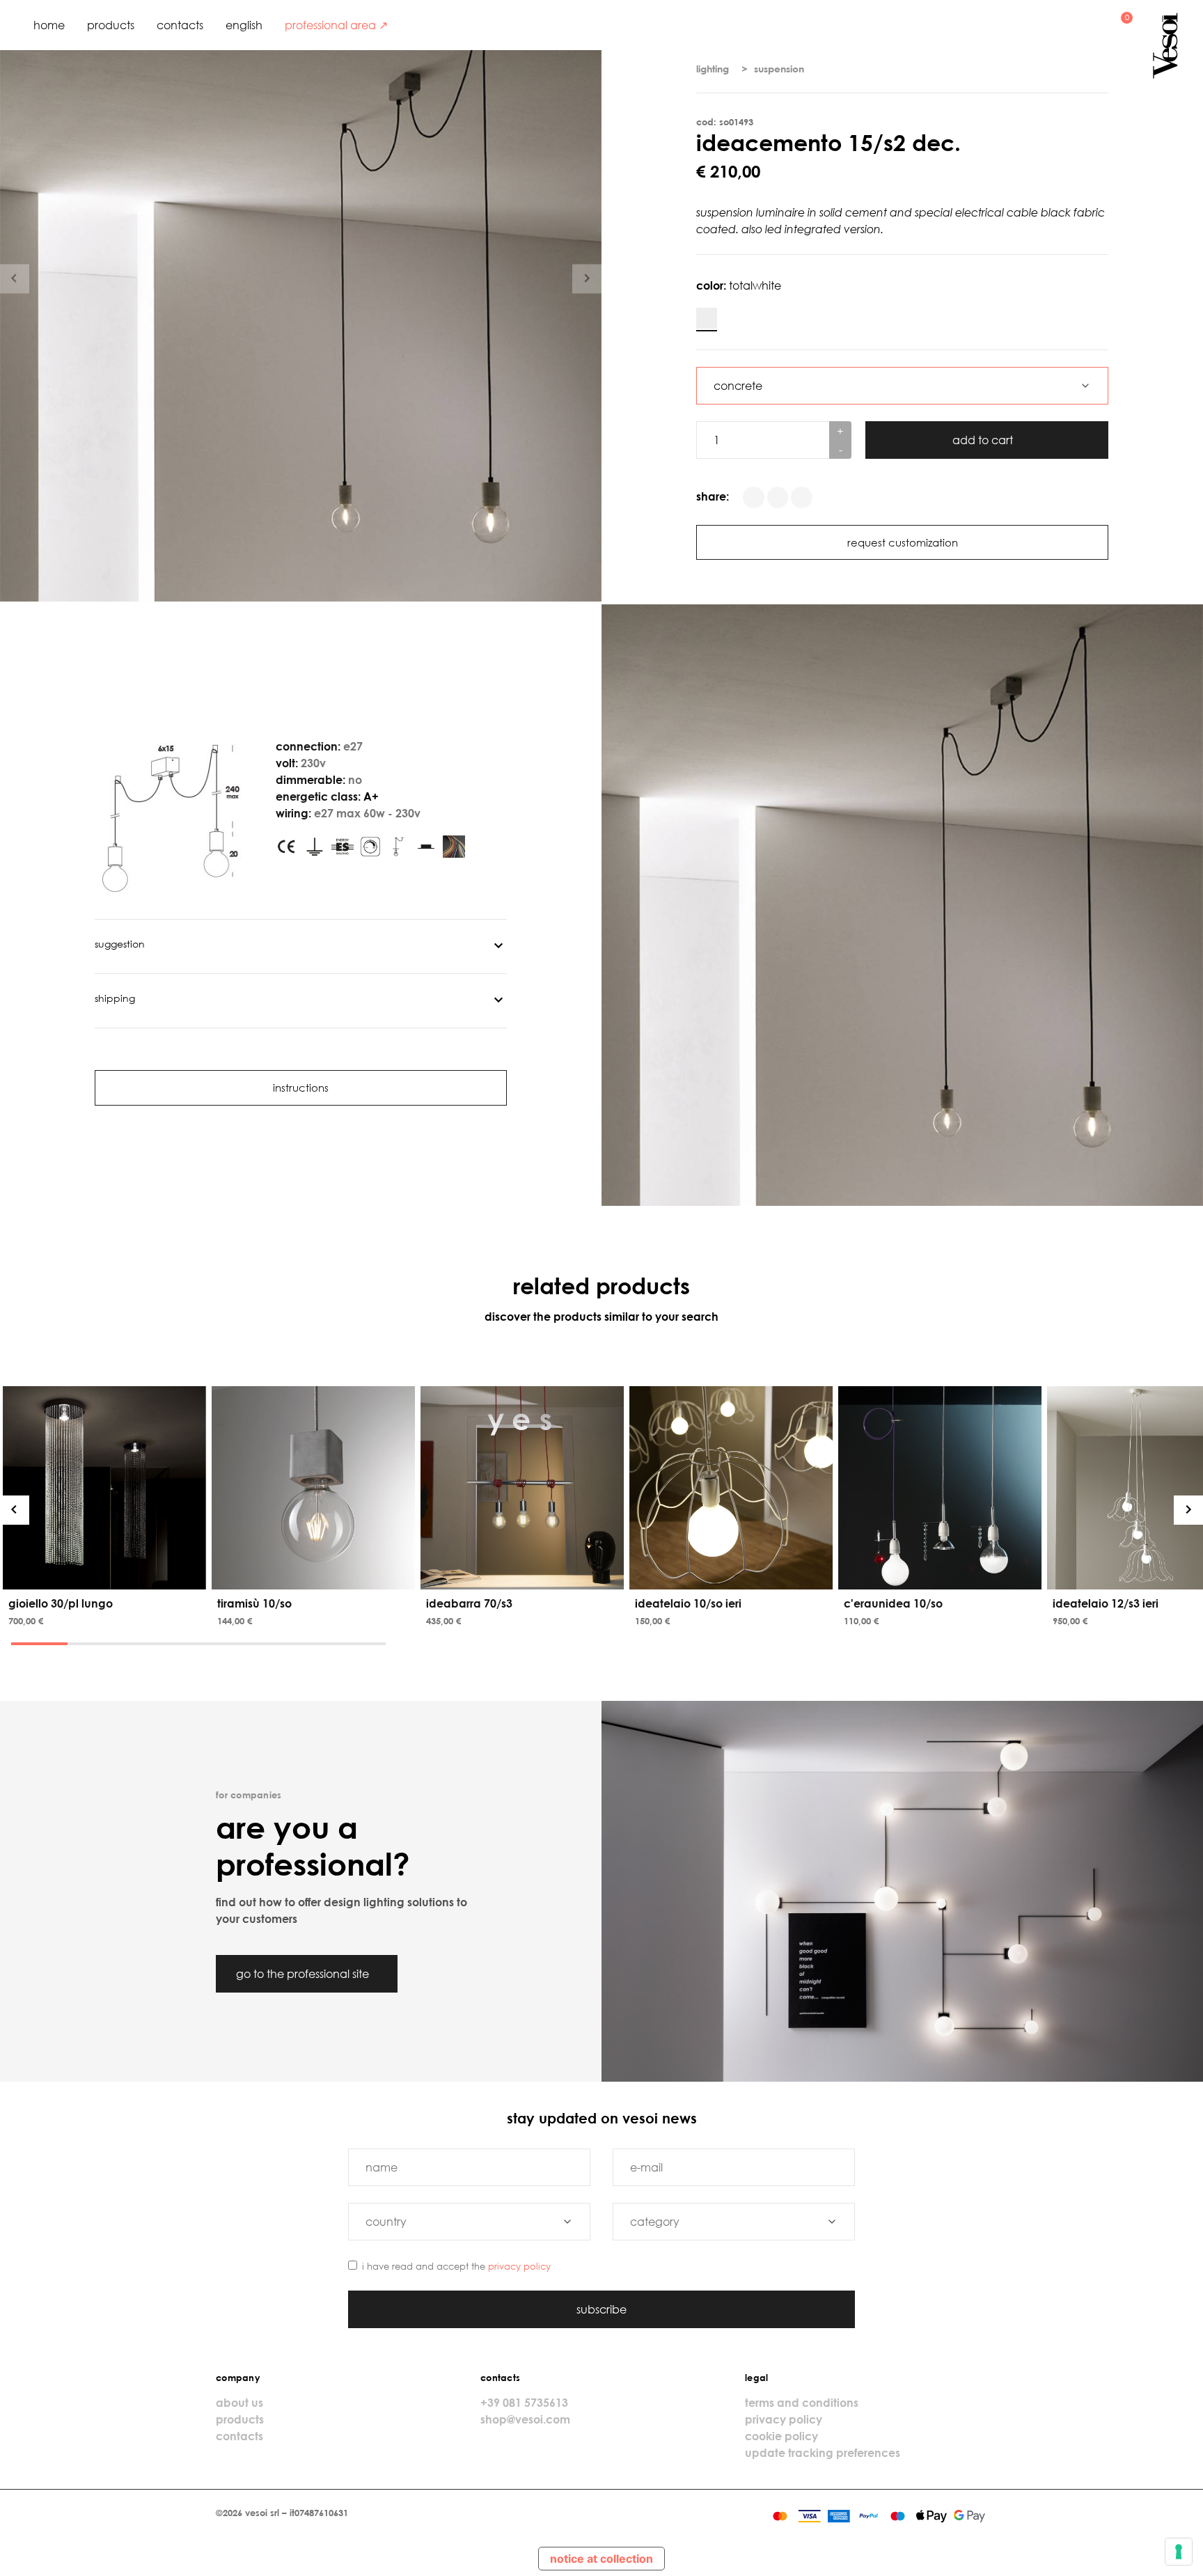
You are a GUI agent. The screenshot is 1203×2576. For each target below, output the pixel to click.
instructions (301, 1087)
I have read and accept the (456, 2266)
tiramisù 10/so (254, 1603)
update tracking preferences (823, 2453)
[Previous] (15, 1510)
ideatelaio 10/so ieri (688, 1603)
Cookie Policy (781, 2436)
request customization (903, 542)
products (111, 25)
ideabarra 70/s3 (469, 1603)
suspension (779, 69)
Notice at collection (601, 2559)
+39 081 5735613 (524, 2403)
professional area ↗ (336, 25)
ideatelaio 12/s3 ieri (1106, 1603)
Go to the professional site (304, 1974)
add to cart (984, 440)
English (244, 25)
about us (239, 2403)
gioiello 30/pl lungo (61, 1603)
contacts (180, 25)
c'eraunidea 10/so (893, 1603)
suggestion (120, 944)
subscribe (601, 2309)
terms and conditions (802, 2403)
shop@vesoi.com (525, 2419)
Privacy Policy (519, 2266)
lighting (713, 69)
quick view (107, 1576)
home (49, 25)
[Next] (1188, 1510)
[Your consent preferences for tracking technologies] (1179, 2552)
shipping (115, 998)
